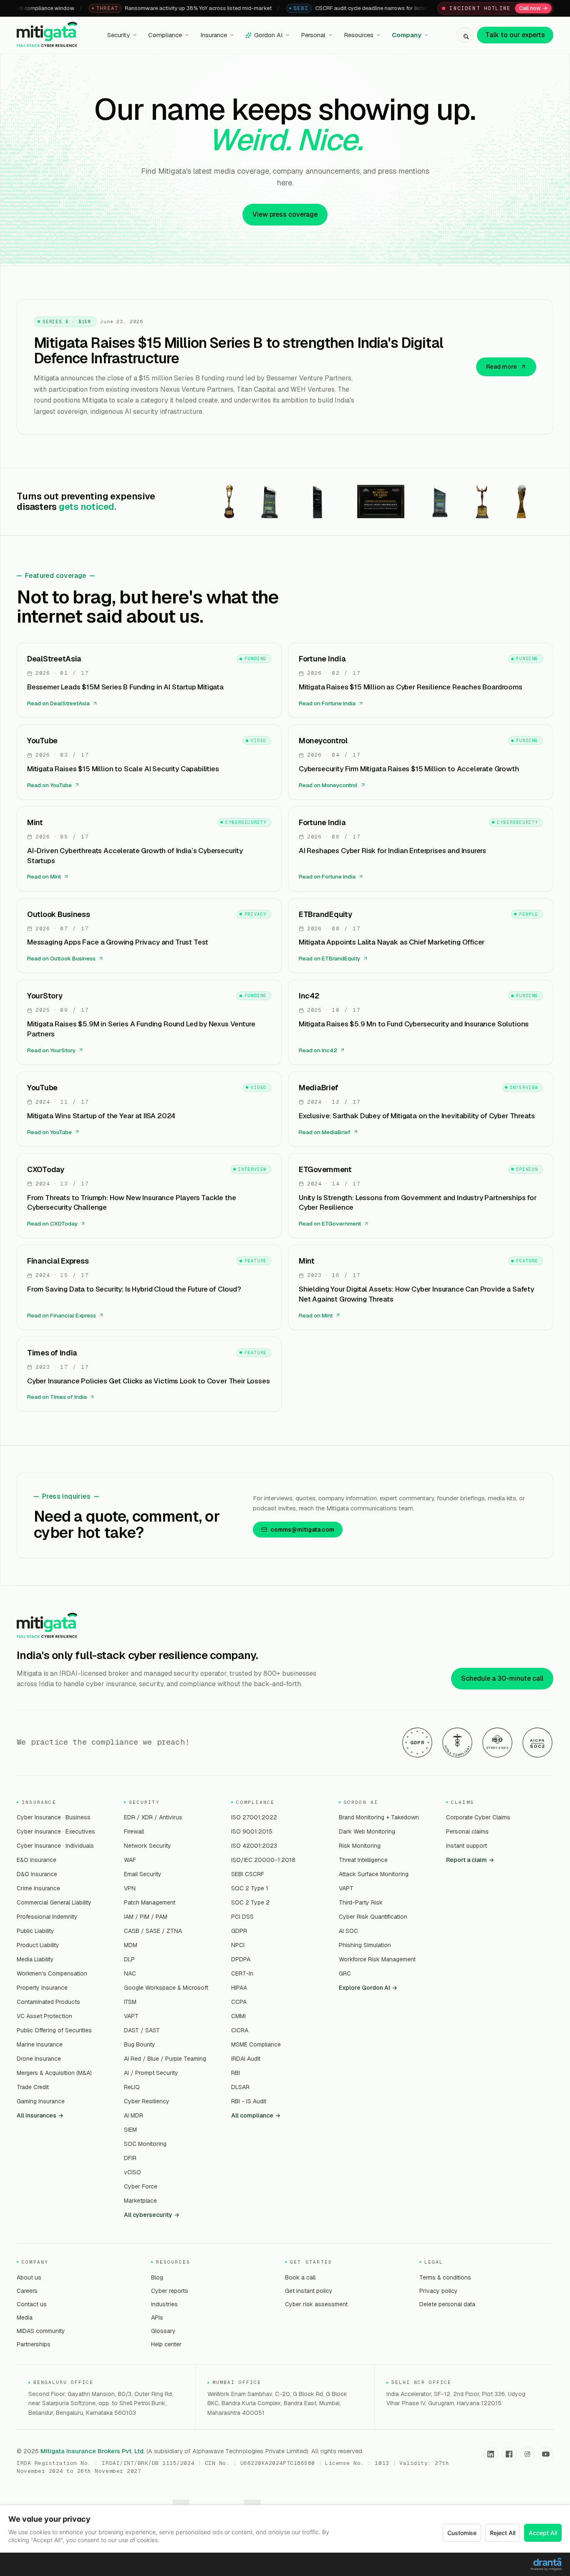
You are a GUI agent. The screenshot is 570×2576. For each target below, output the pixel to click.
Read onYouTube (49, 785)
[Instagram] (527, 2454)
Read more (502, 367)
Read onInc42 (318, 1050)
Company (407, 35)
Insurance (214, 35)
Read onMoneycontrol (328, 785)
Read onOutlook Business (61, 958)
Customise (462, 2533)
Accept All (543, 2533)
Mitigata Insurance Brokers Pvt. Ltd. (93, 2451)
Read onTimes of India (57, 1397)
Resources (359, 35)
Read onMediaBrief (325, 1132)
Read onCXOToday (52, 1223)
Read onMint (44, 876)
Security (119, 35)
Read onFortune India (327, 703)
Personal (313, 35)
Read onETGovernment (330, 1223)
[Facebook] (509, 2454)
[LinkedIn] (491, 2454)
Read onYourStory (51, 1050)
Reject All (503, 2533)
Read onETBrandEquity (329, 958)
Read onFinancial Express (62, 1315)
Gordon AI (268, 35)
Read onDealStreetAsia (58, 703)
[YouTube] (546, 2454)
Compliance (165, 35)
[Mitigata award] (229, 502)
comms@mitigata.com (302, 1530)
